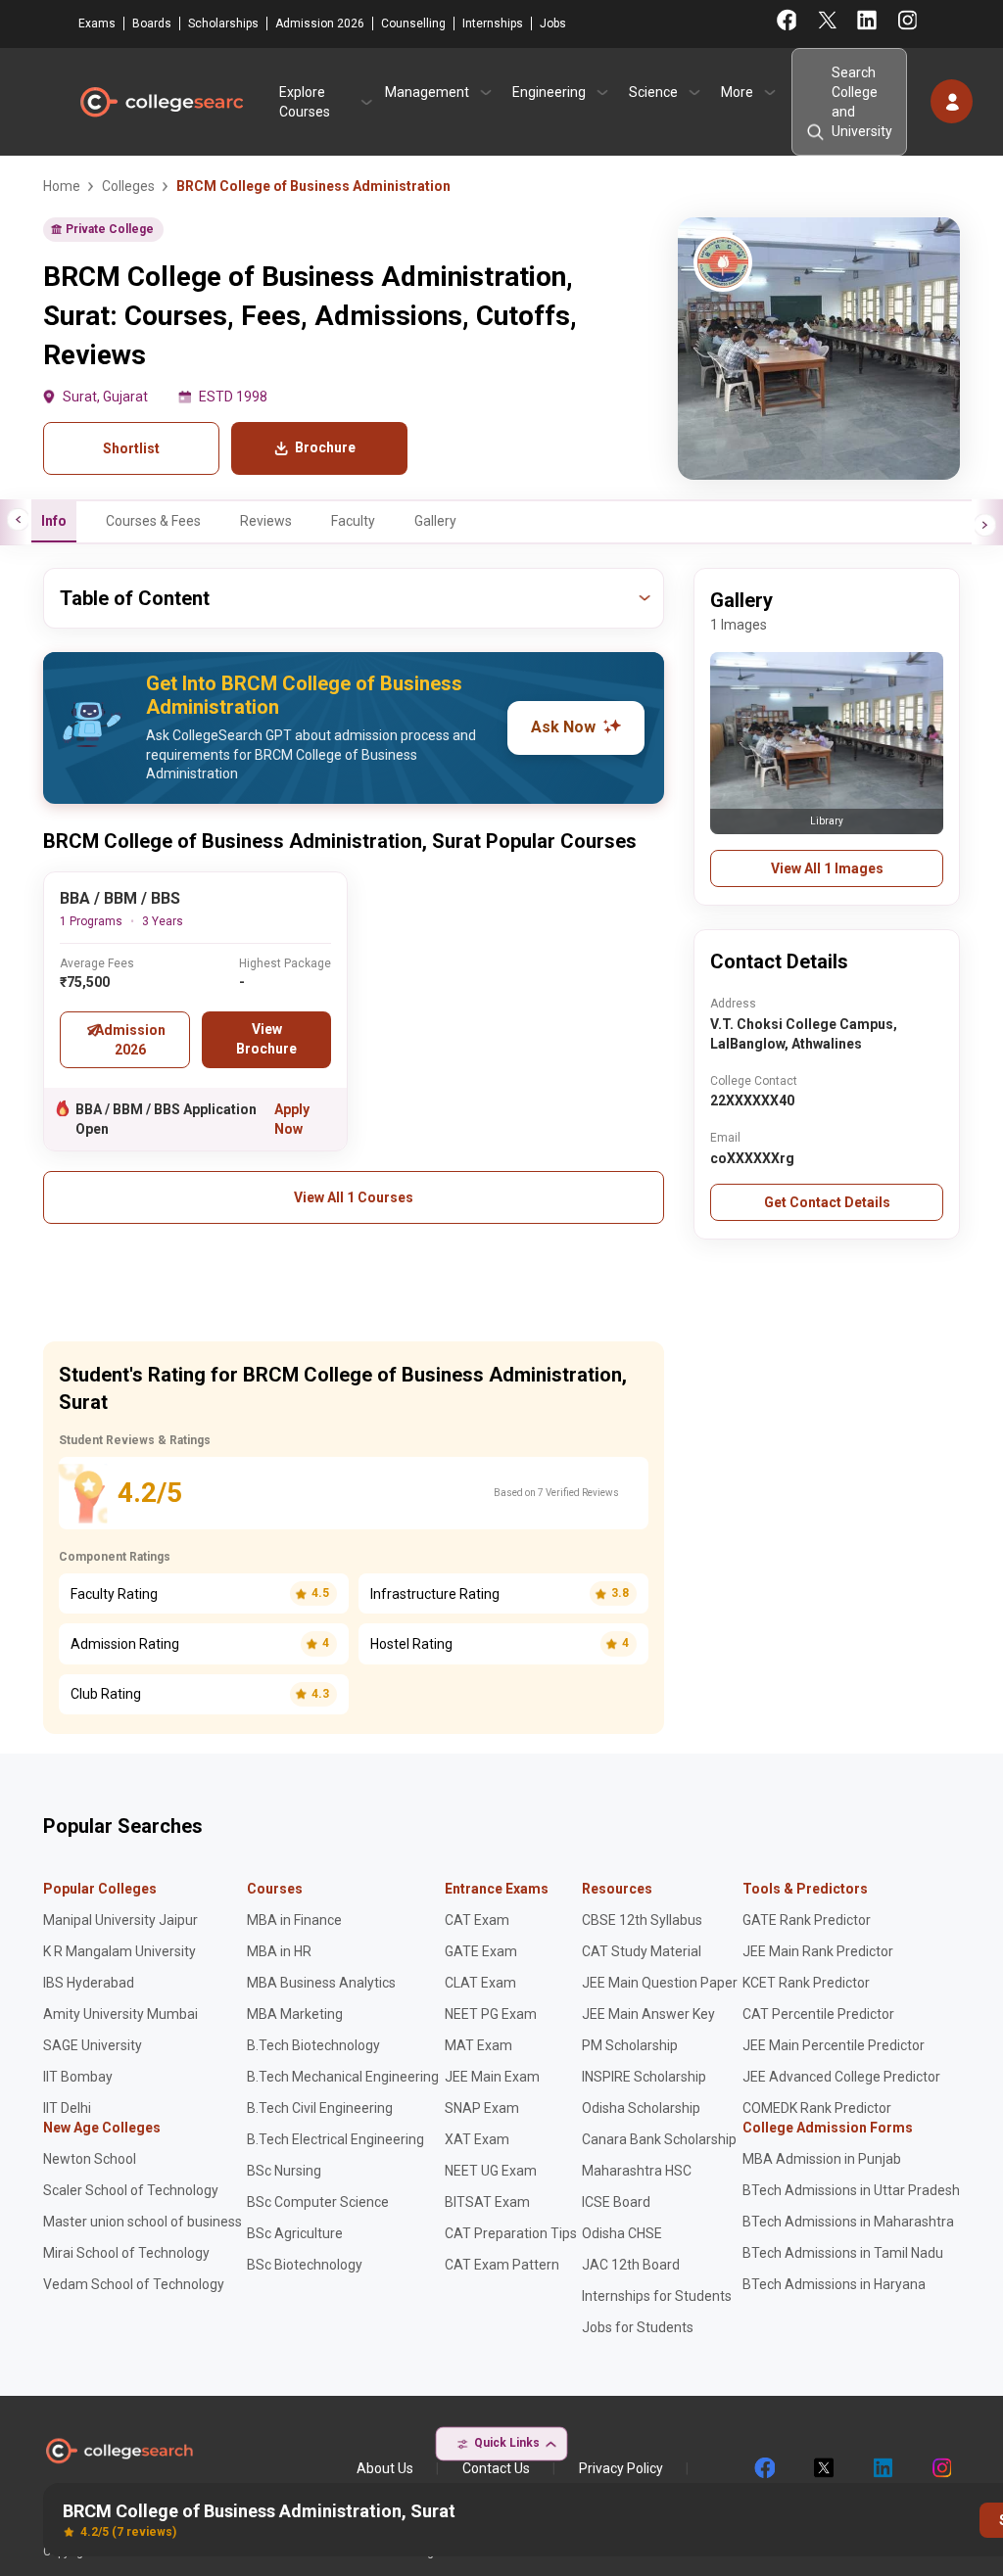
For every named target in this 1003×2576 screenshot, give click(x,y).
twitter (823, 2468)
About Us (385, 2468)
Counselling (413, 23)
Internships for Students (657, 2296)
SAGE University (93, 2045)
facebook (764, 2468)
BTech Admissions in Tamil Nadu (843, 2253)
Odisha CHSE (622, 2233)
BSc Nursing (284, 2171)
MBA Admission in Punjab (822, 2159)
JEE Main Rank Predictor (818, 1951)
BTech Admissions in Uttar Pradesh (851, 2190)
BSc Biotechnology (305, 2265)
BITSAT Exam (487, 2202)
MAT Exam (478, 2045)
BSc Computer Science (318, 2202)
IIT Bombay (78, 2077)
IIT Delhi (67, 2108)
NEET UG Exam (491, 2171)
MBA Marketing (295, 2014)
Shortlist (131, 448)
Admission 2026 (320, 23)
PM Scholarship (630, 2045)
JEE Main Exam (492, 2077)
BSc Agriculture (295, 2233)
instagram (940, 2468)
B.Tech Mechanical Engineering (343, 2077)
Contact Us (496, 2468)
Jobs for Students (638, 2327)
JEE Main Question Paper (660, 1983)
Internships (493, 23)
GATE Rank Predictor (807, 1920)
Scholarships (223, 23)
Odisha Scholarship (641, 2108)
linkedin (882, 2468)
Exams (97, 23)
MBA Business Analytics (321, 1983)
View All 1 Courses (354, 1197)
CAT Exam (477, 1920)
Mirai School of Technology (126, 2253)
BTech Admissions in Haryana (834, 2284)
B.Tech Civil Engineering (320, 2108)
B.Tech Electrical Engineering (335, 2139)
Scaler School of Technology (131, 2190)
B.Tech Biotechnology (313, 2045)
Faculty (353, 521)
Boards (152, 23)
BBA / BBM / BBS (120, 898)
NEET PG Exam (491, 2014)
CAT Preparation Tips (511, 2233)
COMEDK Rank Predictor (817, 2108)
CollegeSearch (161, 102)
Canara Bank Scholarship (659, 2139)
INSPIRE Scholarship (644, 2077)
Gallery (435, 521)
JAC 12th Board (631, 2265)
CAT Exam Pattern (502, 2265)
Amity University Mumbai (120, 2014)
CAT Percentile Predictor (818, 2014)
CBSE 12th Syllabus (642, 1920)
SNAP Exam (482, 2108)
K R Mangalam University (119, 1951)
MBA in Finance (294, 1920)
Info (54, 521)
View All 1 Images (827, 868)
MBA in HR (279, 1951)
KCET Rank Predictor (806, 1983)
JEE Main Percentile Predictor (834, 2045)
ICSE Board (616, 2202)
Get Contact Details (827, 1202)
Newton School (90, 2159)
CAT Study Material (642, 1951)
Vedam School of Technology (134, 2284)
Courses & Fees (153, 521)
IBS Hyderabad (89, 1983)
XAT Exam (477, 2139)
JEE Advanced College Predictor (841, 2077)
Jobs (553, 23)
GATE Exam (481, 1951)
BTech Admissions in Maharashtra (848, 2222)
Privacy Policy (621, 2468)
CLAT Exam (480, 1983)
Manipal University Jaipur (120, 1920)
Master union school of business (143, 2222)
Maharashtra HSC (637, 2171)
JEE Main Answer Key (648, 2014)
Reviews (266, 521)
